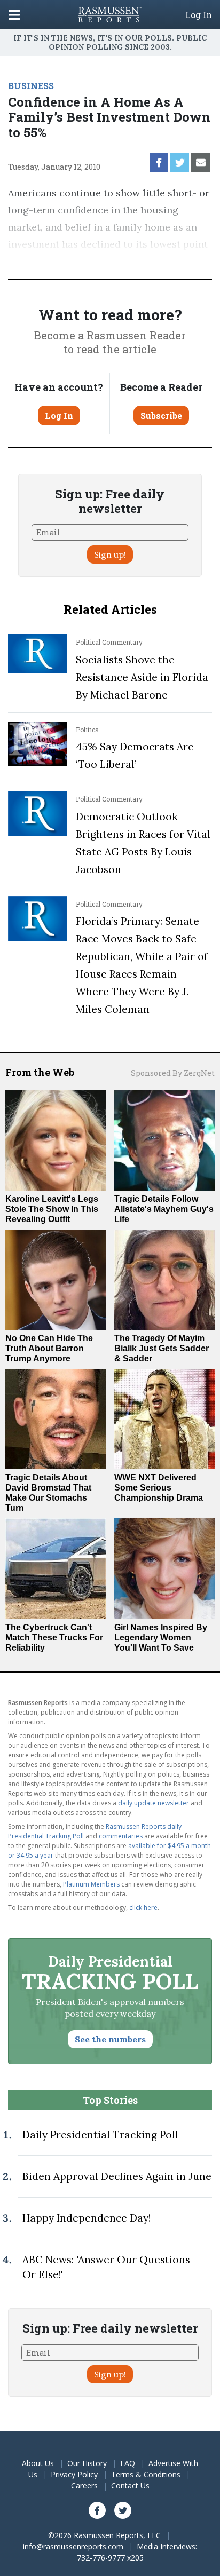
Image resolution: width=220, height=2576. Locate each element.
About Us (38, 2463)
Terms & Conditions (146, 2474)
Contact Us (130, 2486)
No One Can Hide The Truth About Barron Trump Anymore (49, 1348)
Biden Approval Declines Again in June (117, 2176)
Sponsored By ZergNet (173, 1073)
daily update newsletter (154, 1803)
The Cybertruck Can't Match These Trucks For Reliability (54, 1638)
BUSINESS (31, 86)
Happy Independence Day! (87, 2218)
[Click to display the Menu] (14, 15)
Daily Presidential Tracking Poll (100, 2135)
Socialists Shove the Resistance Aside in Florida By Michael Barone (142, 677)
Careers (84, 2486)
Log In (199, 15)
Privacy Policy (74, 2474)
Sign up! (110, 554)
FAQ (128, 2463)
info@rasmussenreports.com (73, 2546)
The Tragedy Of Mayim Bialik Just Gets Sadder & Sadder (162, 1348)
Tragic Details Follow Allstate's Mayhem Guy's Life (164, 1209)
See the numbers (110, 2039)
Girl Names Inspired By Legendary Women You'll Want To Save (161, 1638)
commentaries (121, 1836)
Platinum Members (91, 1884)
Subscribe (161, 415)
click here (143, 1908)
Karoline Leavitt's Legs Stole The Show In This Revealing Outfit (52, 1209)
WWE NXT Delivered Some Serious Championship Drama (159, 1488)
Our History (87, 2463)
